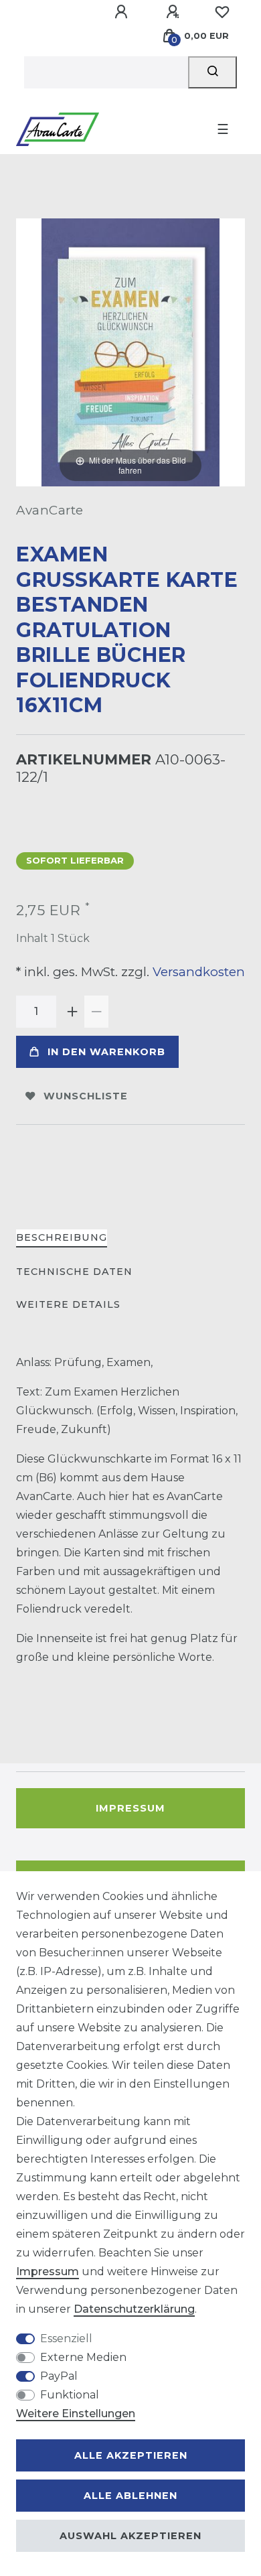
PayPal (59, 2376)
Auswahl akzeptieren (130, 2536)
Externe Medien (83, 2357)
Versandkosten (197, 972)
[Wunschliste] (222, 12)
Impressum (130, 1808)
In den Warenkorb (106, 1052)
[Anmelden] (123, 12)
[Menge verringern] (96, 1012)
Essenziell (66, 2338)
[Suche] (212, 72)
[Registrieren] (175, 12)
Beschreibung (62, 1237)
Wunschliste (86, 1096)
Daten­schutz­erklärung (134, 2309)
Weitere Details (68, 1304)
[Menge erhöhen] (72, 1012)
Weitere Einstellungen (76, 2414)
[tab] (62, 1238)
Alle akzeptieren (131, 2455)
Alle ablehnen (130, 2496)
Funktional (70, 2395)
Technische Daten (74, 1272)
